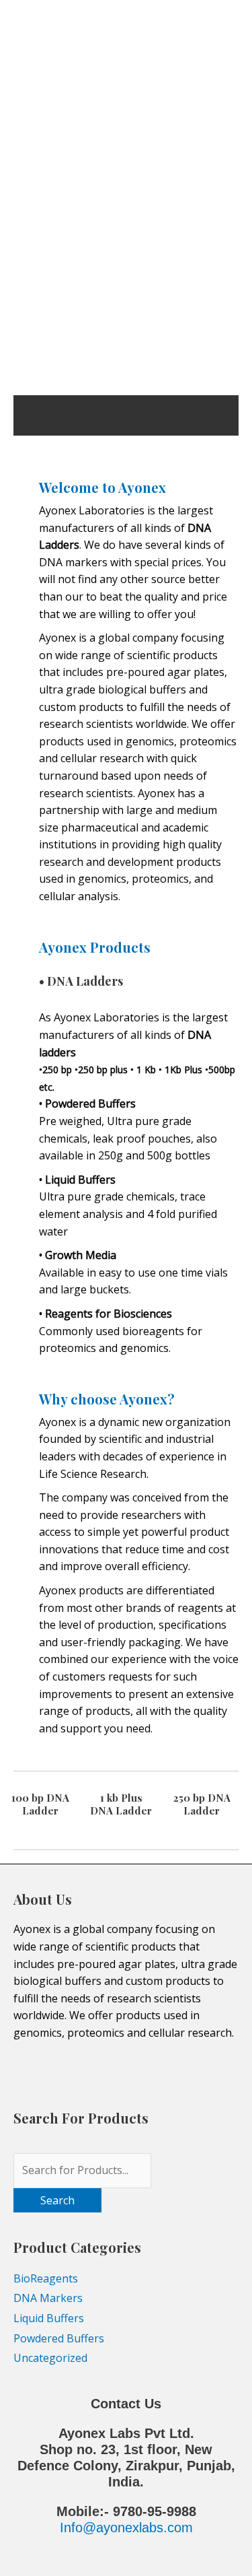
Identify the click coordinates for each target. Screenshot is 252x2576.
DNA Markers (48, 2298)
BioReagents (46, 2278)
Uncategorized (50, 2358)
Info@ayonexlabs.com (126, 2528)
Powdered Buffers (59, 2338)
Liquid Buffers (49, 2318)
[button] (28, 303)
